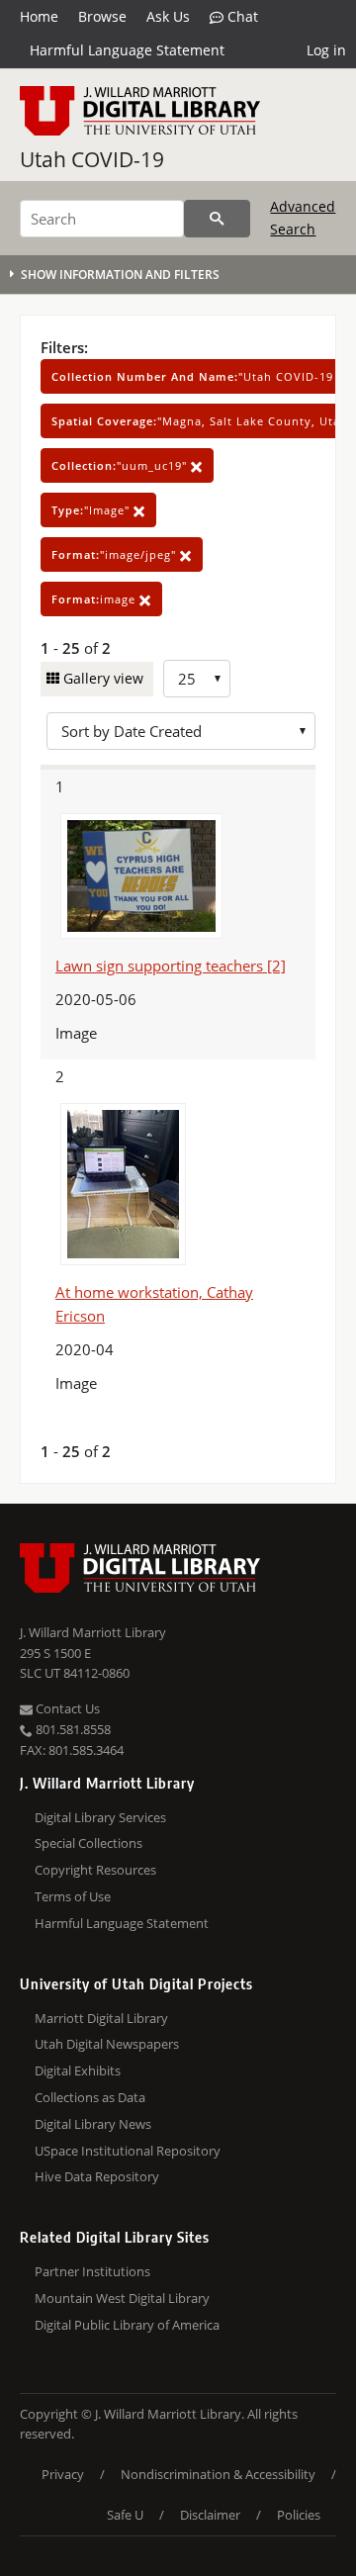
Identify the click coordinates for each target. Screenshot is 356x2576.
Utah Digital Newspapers (107, 2044)
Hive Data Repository (97, 2176)
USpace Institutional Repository (128, 2151)
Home (39, 16)
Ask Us (168, 16)
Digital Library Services (100, 1817)
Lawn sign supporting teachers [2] (171, 966)
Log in (326, 50)
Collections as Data (90, 2097)
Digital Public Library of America (127, 2325)
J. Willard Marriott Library (93, 1632)
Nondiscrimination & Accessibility (218, 2474)
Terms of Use (73, 1896)
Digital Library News (93, 2124)
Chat (241, 16)
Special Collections (89, 1843)
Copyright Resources (95, 1870)
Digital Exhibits (78, 2070)
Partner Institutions (92, 2271)
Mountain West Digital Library (122, 2298)
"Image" (92, 510)
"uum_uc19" (121, 465)
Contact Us (66, 1708)
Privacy (63, 2474)
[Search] (217, 219)
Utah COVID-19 (92, 159)
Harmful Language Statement (127, 50)
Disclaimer (210, 2515)
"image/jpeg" (116, 554)
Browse (102, 16)
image (95, 599)
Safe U (125, 2515)
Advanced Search (303, 217)
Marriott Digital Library (101, 2018)
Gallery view (101, 678)
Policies (299, 2515)
